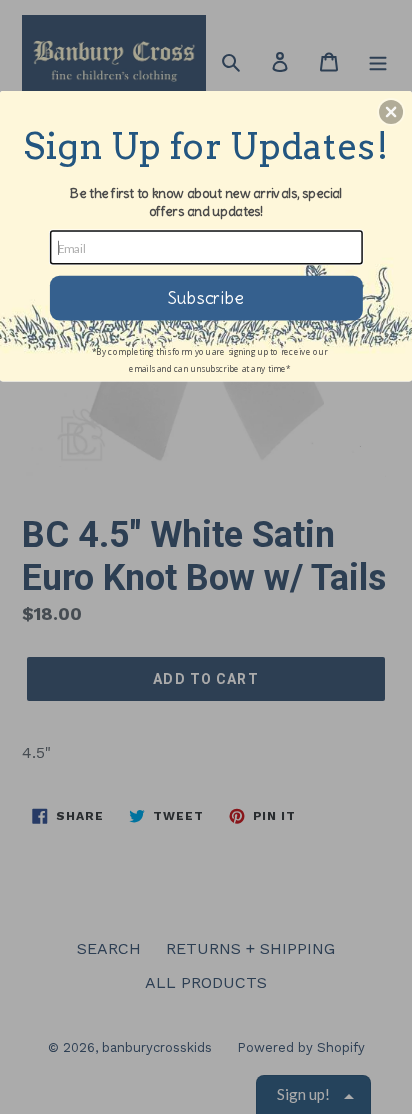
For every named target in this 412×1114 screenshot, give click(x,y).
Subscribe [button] (206, 297)
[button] (391, 112)
